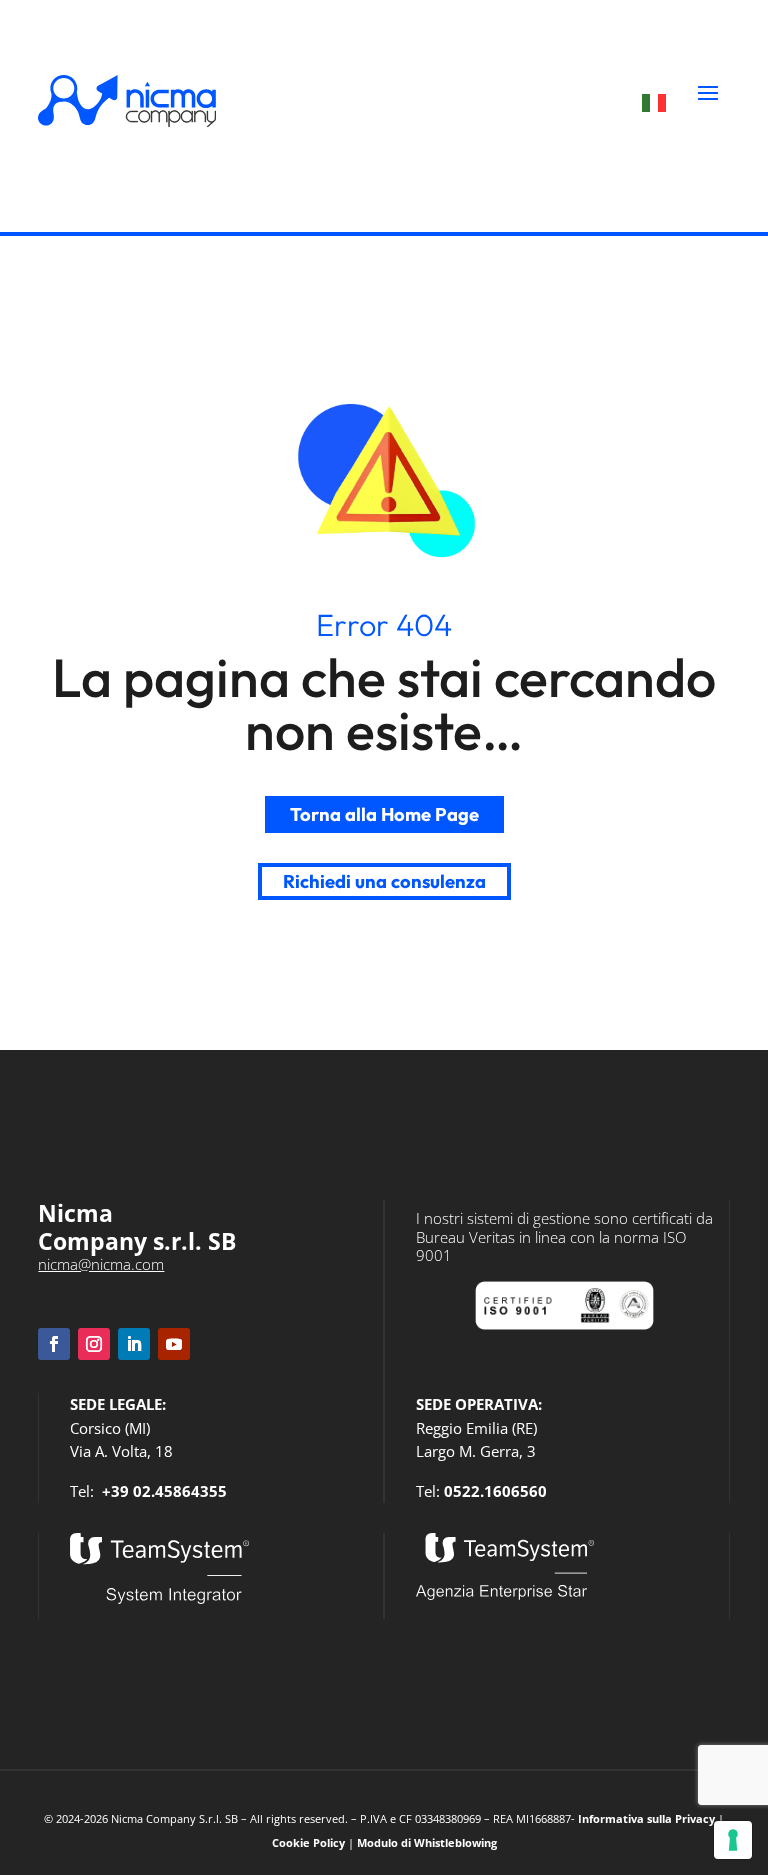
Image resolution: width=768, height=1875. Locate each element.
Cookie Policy (308, 1843)
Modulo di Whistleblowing (427, 1843)
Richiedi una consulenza (384, 881)
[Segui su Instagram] (94, 1344)
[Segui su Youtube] (174, 1344)
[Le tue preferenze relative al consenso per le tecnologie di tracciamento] (733, 1840)
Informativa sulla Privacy (646, 1819)
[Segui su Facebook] (54, 1344)
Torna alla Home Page (384, 814)
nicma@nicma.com (101, 1264)
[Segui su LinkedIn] (134, 1344)
